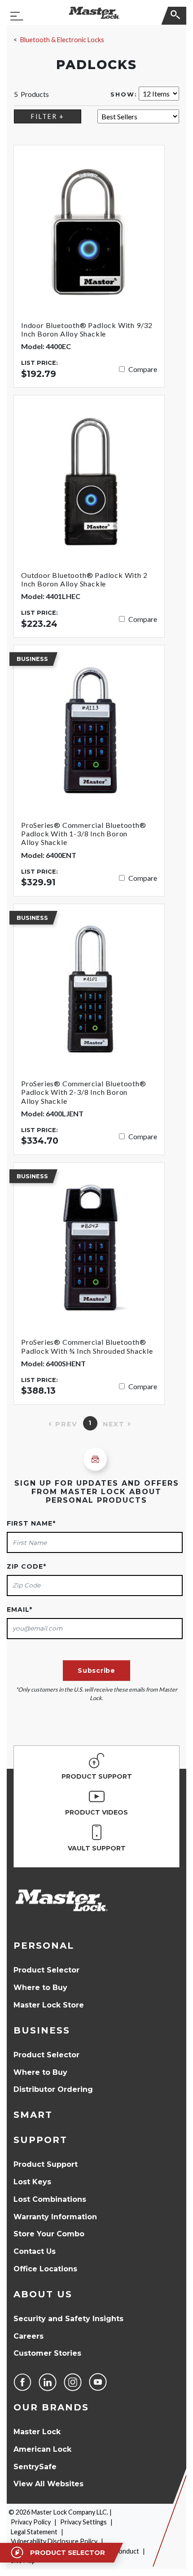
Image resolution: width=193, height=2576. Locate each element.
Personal (44, 1946)
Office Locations (45, 2269)
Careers (29, 2336)
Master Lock (37, 2432)
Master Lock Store (49, 2005)
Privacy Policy (31, 2522)
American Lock (42, 2449)
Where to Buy (40, 1988)
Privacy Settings (83, 2522)
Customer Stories (47, 2353)
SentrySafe (35, 2467)
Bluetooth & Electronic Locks (62, 40)
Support (40, 2140)
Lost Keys (32, 2182)
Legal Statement (34, 2532)
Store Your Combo (49, 2234)
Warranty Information (55, 2217)
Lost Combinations (50, 2199)
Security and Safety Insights (68, 2319)
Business (42, 2030)
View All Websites (48, 2484)
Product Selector (46, 1970)
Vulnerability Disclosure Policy (54, 2541)
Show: (124, 94)
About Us (43, 2294)
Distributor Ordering (53, 2089)
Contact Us (35, 2251)
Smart (33, 2115)
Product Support (46, 2164)
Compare (143, 369)
